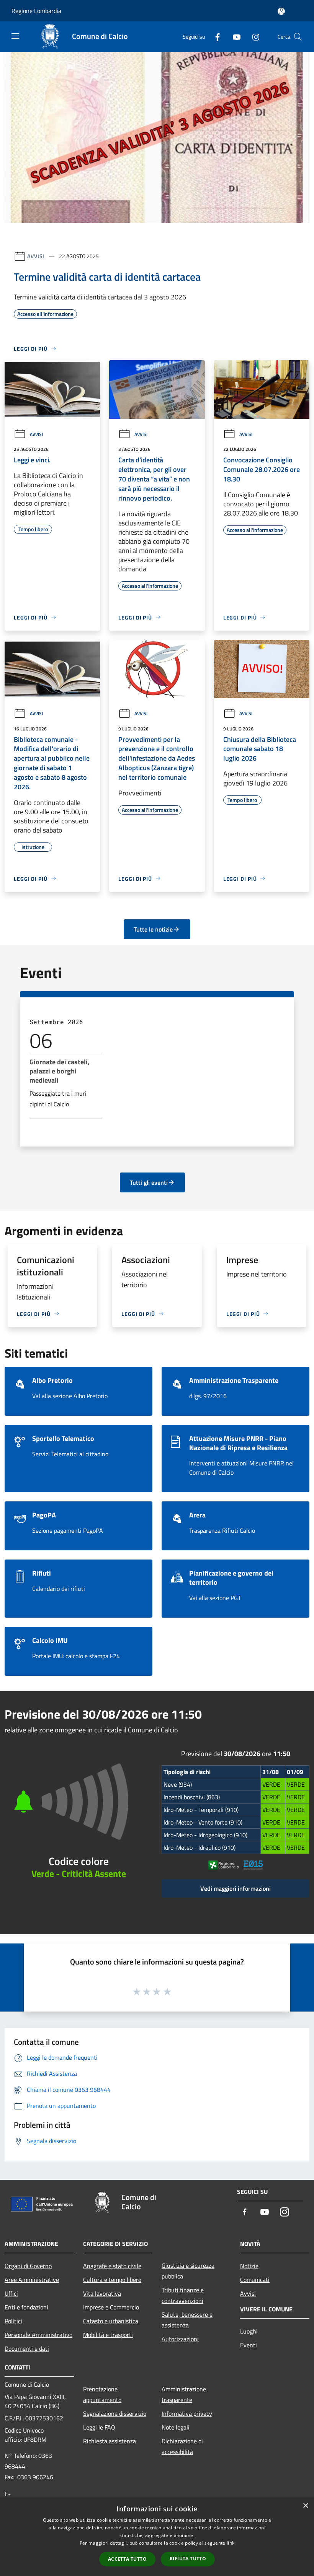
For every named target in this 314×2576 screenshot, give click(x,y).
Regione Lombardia (36, 11)
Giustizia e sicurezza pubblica (188, 2271)
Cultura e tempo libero (112, 2280)
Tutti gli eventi (149, 1182)
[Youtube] (234, 37)
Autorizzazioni (180, 2339)
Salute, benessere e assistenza (187, 2320)
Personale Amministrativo (38, 2335)
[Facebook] (214, 37)
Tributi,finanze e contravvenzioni (183, 2295)
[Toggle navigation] (15, 36)
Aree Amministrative (32, 2280)
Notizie (249, 2266)
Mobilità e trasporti (108, 2335)
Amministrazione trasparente (184, 2394)
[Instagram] (253, 37)
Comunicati (255, 2280)
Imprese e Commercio (111, 2307)
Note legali (176, 2427)
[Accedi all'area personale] (281, 11)
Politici (13, 2321)
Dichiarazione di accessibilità (182, 2446)
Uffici (11, 2293)
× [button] (305, 2506)
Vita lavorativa (102, 2293)
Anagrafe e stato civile (112, 2266)
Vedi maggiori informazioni (235, 1888)
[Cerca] (298, 37)
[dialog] (157, 2537)
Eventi (249, 2345)
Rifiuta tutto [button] (188, 2559)
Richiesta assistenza (110, 2441)
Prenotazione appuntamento (102, 2394)
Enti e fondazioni (26, 2307)
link (231, 2543)
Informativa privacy (187, 2413)
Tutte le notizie (153, 929)
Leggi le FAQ (99, 2427)
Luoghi (249, 2331)
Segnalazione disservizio (115, 2413)
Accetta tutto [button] (127, 2559)
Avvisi (36, 256)
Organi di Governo (28, 2266)
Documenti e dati (27, 2348)
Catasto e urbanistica (111, 2321)
